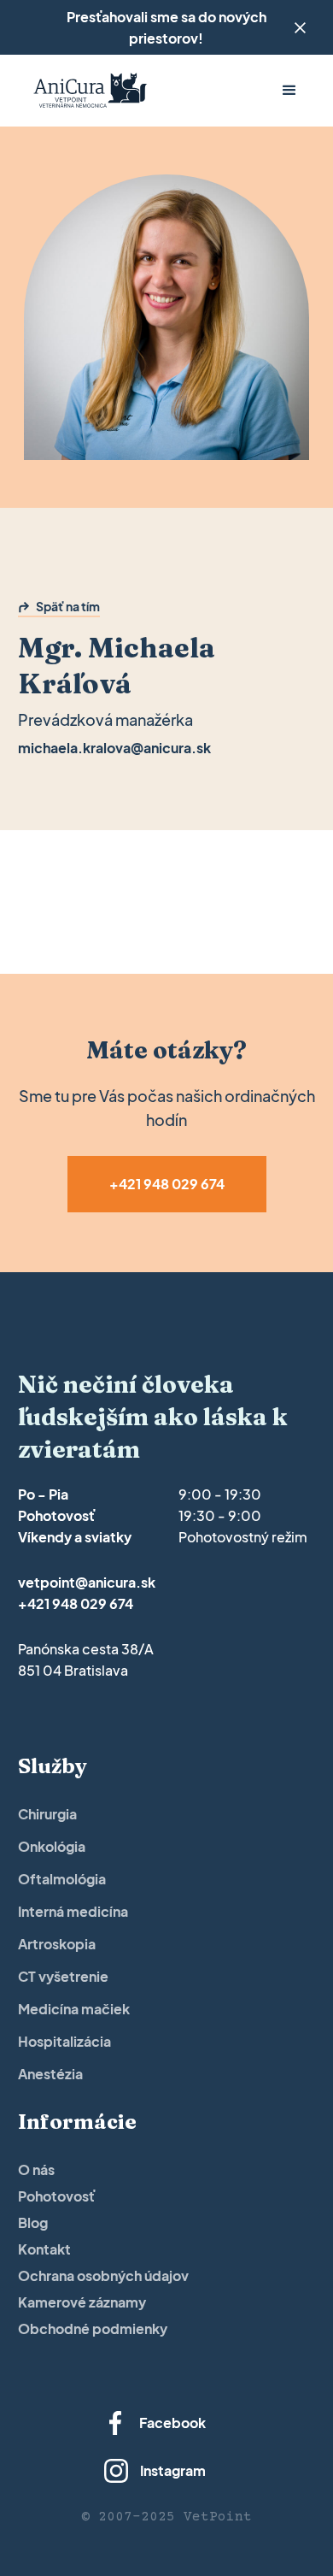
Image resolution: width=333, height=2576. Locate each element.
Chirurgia (47, 1814)
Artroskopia (57, 1944)
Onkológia (52, 1846)
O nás (36, 2169)
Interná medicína (73, 1911)
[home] (86, 91)
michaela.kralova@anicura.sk (114, 748)
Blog (33, 2222)
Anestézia (50, 2074)
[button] (289, 91)
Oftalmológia (62, 1879)
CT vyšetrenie (63, 1976)
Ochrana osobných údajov (103, 2275)
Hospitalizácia (64, 2041)
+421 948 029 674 (76, 1603)
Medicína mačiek (74, 2009)
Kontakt (44, 2249)
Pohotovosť (57, 2196)
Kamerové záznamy (82, 2302)
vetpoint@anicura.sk (87, 1582)
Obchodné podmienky (93, 2328)
